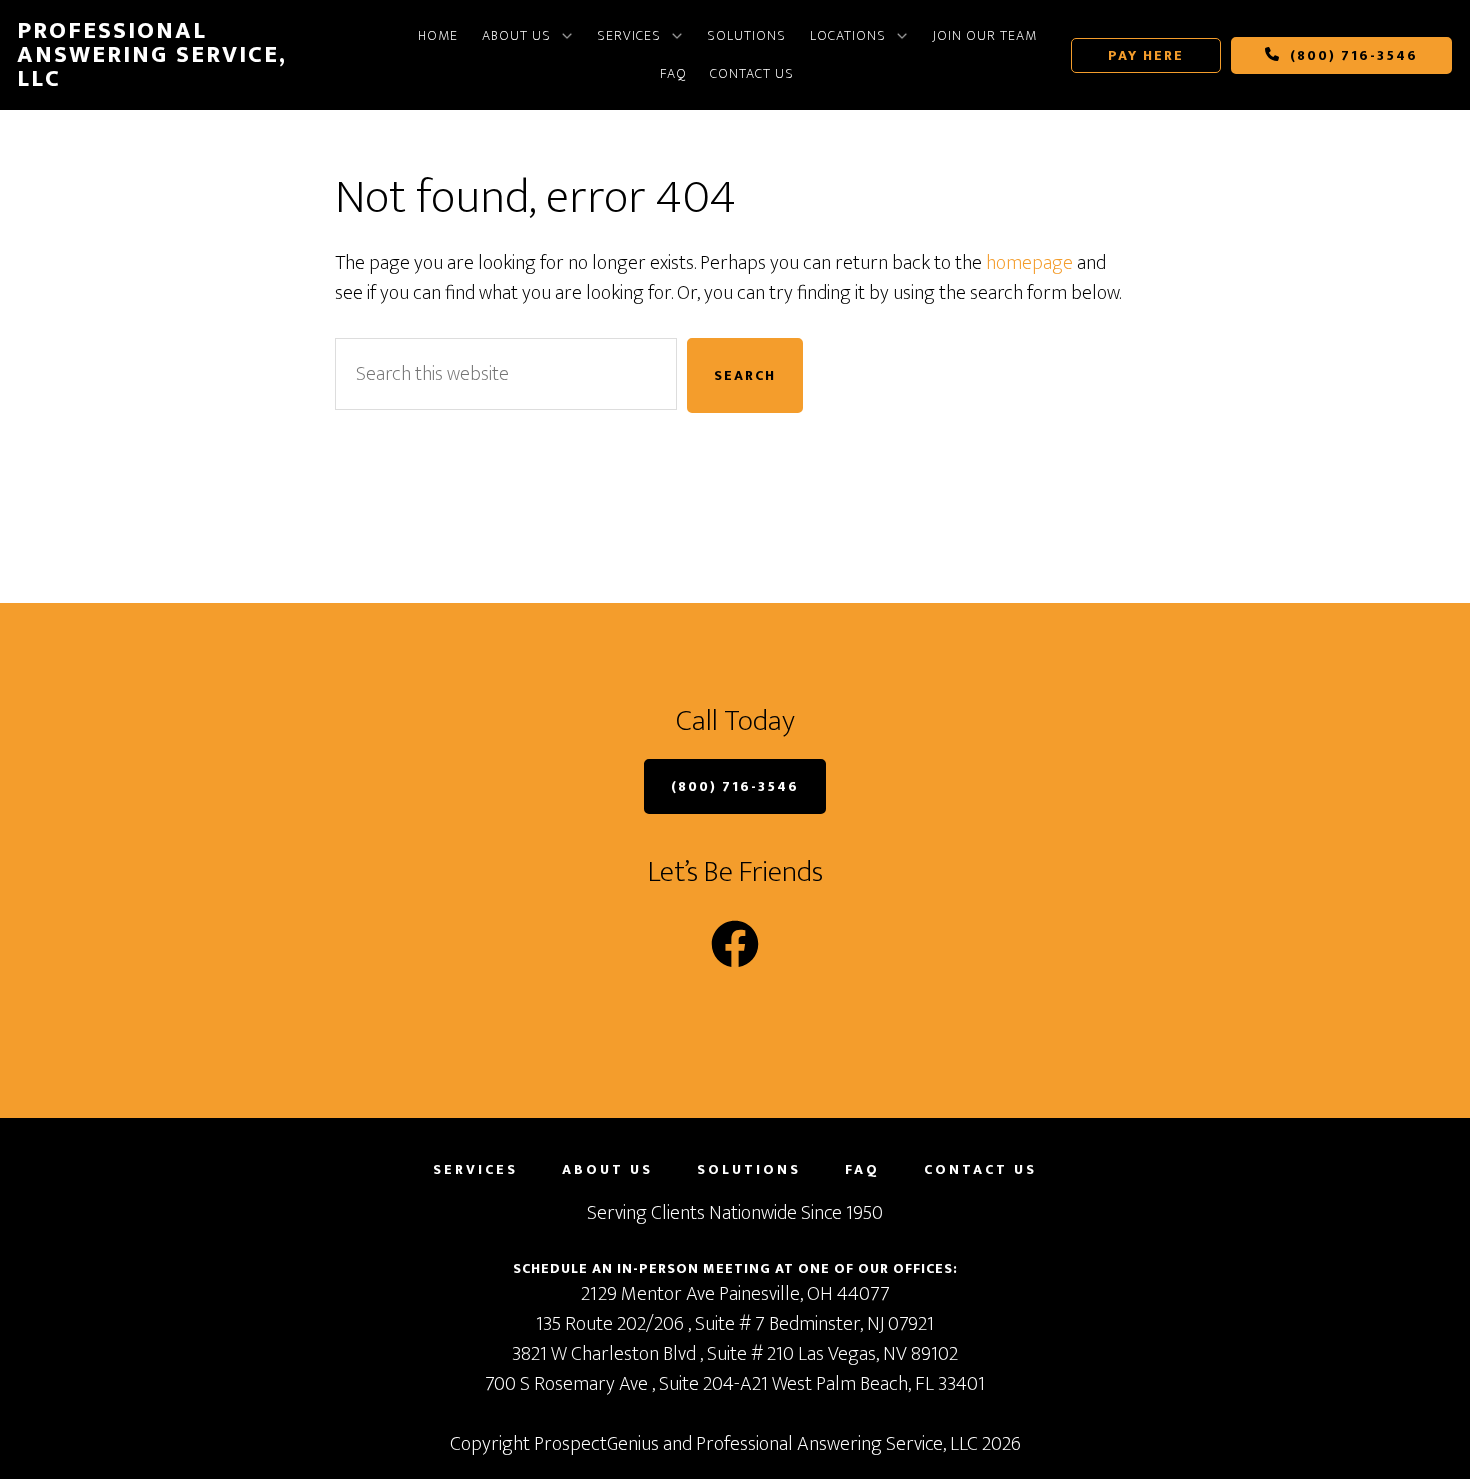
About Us (516, 35)
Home (438, 35)
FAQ (673, 73)
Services (629, 35)
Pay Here (1146, 55)
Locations (848, 35)
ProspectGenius (596, 1444)
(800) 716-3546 (1351, 55)
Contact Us (752, 73)
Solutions (746, 35)
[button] (527, 36)
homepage (1029, 263)
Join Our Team (984, 35)
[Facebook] (735, 944)
